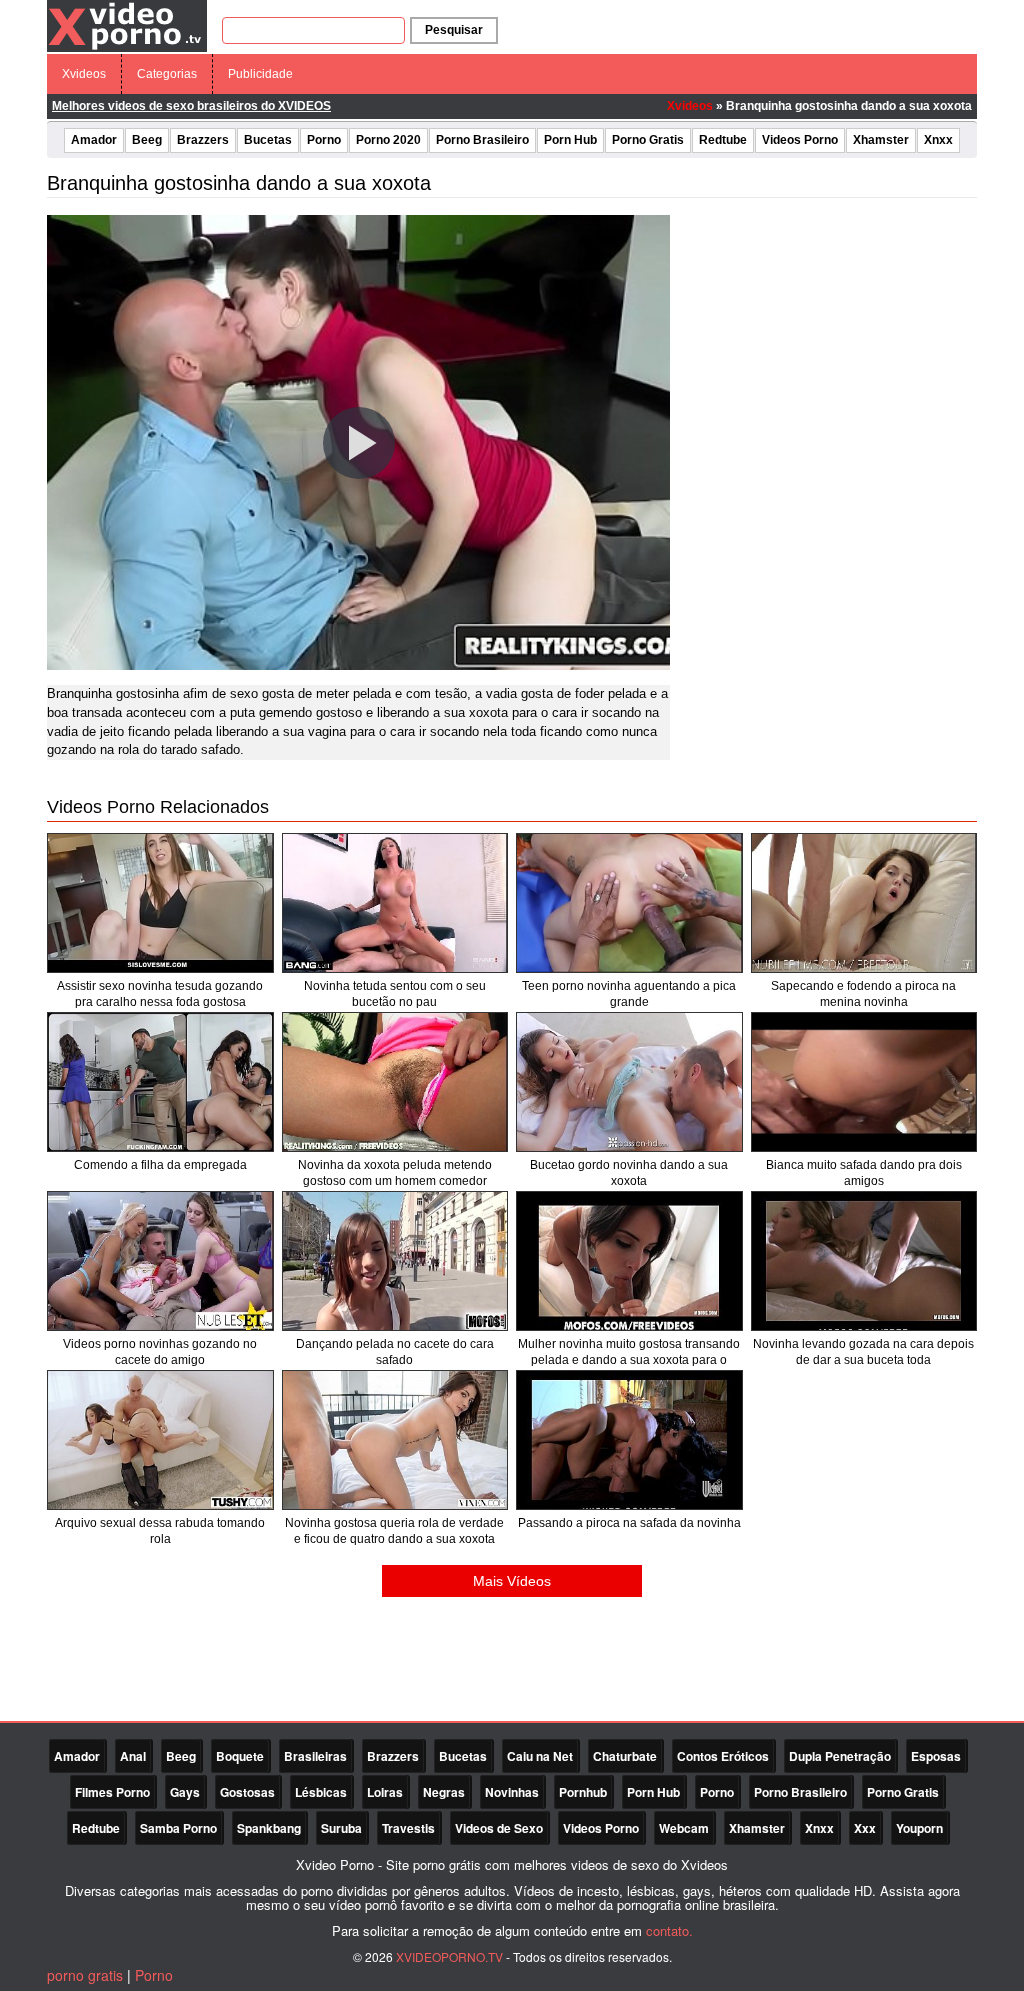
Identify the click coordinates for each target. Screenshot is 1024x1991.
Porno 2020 (388, 140)
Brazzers (203, 140)
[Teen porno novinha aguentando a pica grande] (629, 903)
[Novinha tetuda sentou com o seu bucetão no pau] (395, 903)
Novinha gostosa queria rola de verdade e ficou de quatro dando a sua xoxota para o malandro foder (394, 1539)
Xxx (865, 1828)
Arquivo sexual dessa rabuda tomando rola (160, 1531)
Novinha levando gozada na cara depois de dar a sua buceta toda (863, 1352)
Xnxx (938, 140)
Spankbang (269, 1828)
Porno (324, 140)
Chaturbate (625, 1756)
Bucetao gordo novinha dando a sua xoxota (629, 1173)
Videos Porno (800, 140)
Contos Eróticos (723, 1756)
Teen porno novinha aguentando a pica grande (629, 994)
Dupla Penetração (840, 1756)
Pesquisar (454, 30)
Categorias (167, 74)
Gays (185, 1792)
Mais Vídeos (512, 1581)
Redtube (723, 140)
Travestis (408, 1828)
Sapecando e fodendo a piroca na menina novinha (863, 994)
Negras (444, 1792)
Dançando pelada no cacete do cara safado (395, 1352)
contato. (669, 1930)
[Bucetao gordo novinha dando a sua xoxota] (629, 1082)
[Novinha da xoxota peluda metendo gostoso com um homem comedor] (395, 1082)
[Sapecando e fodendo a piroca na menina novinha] (864, 903)
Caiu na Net (540, 1756)
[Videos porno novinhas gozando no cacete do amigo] (160, 1261)
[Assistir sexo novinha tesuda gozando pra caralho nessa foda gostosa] (160, 903)
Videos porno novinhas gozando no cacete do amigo (160, 1352)
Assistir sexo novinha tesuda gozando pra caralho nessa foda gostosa (160, 994)
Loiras (385, 1792)
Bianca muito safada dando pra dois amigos (864, 1173)
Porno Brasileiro (482, 140)
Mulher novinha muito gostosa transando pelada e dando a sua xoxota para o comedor (629, 1360)
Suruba (341, 1828)
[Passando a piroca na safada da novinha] (629, 1440)
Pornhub (583, 1792)
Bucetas (268, 140)
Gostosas (247, 1792)
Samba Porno (178, 1828)
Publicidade (260, 74)
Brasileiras (315, 1756)
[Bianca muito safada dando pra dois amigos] (864, 1082)
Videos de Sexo (499, 1828)
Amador (94, 140)
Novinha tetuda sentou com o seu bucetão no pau (395, 994)
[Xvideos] (127, 25)
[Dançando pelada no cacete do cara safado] (395, 1261)
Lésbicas (321, 1792)
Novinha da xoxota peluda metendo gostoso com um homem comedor (395, 1173)
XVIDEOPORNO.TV (449, 1956)
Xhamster (881, 140)
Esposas (936, 1756)
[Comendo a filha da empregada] (160, 1082)
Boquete (240, 1756)
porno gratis (85, 1975)
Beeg (147, 140)
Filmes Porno (112, 1792)
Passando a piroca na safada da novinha (629, 1523)
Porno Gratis (648, 140)
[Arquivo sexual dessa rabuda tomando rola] (160, 1440)
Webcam (684, 1828)
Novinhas (512, 1792)
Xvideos (84, 74)
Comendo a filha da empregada (160, 1165)
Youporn (919, 1828)
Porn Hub (570, 140)
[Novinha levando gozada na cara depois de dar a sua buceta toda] (864, 1261)
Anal (133, 1756)
